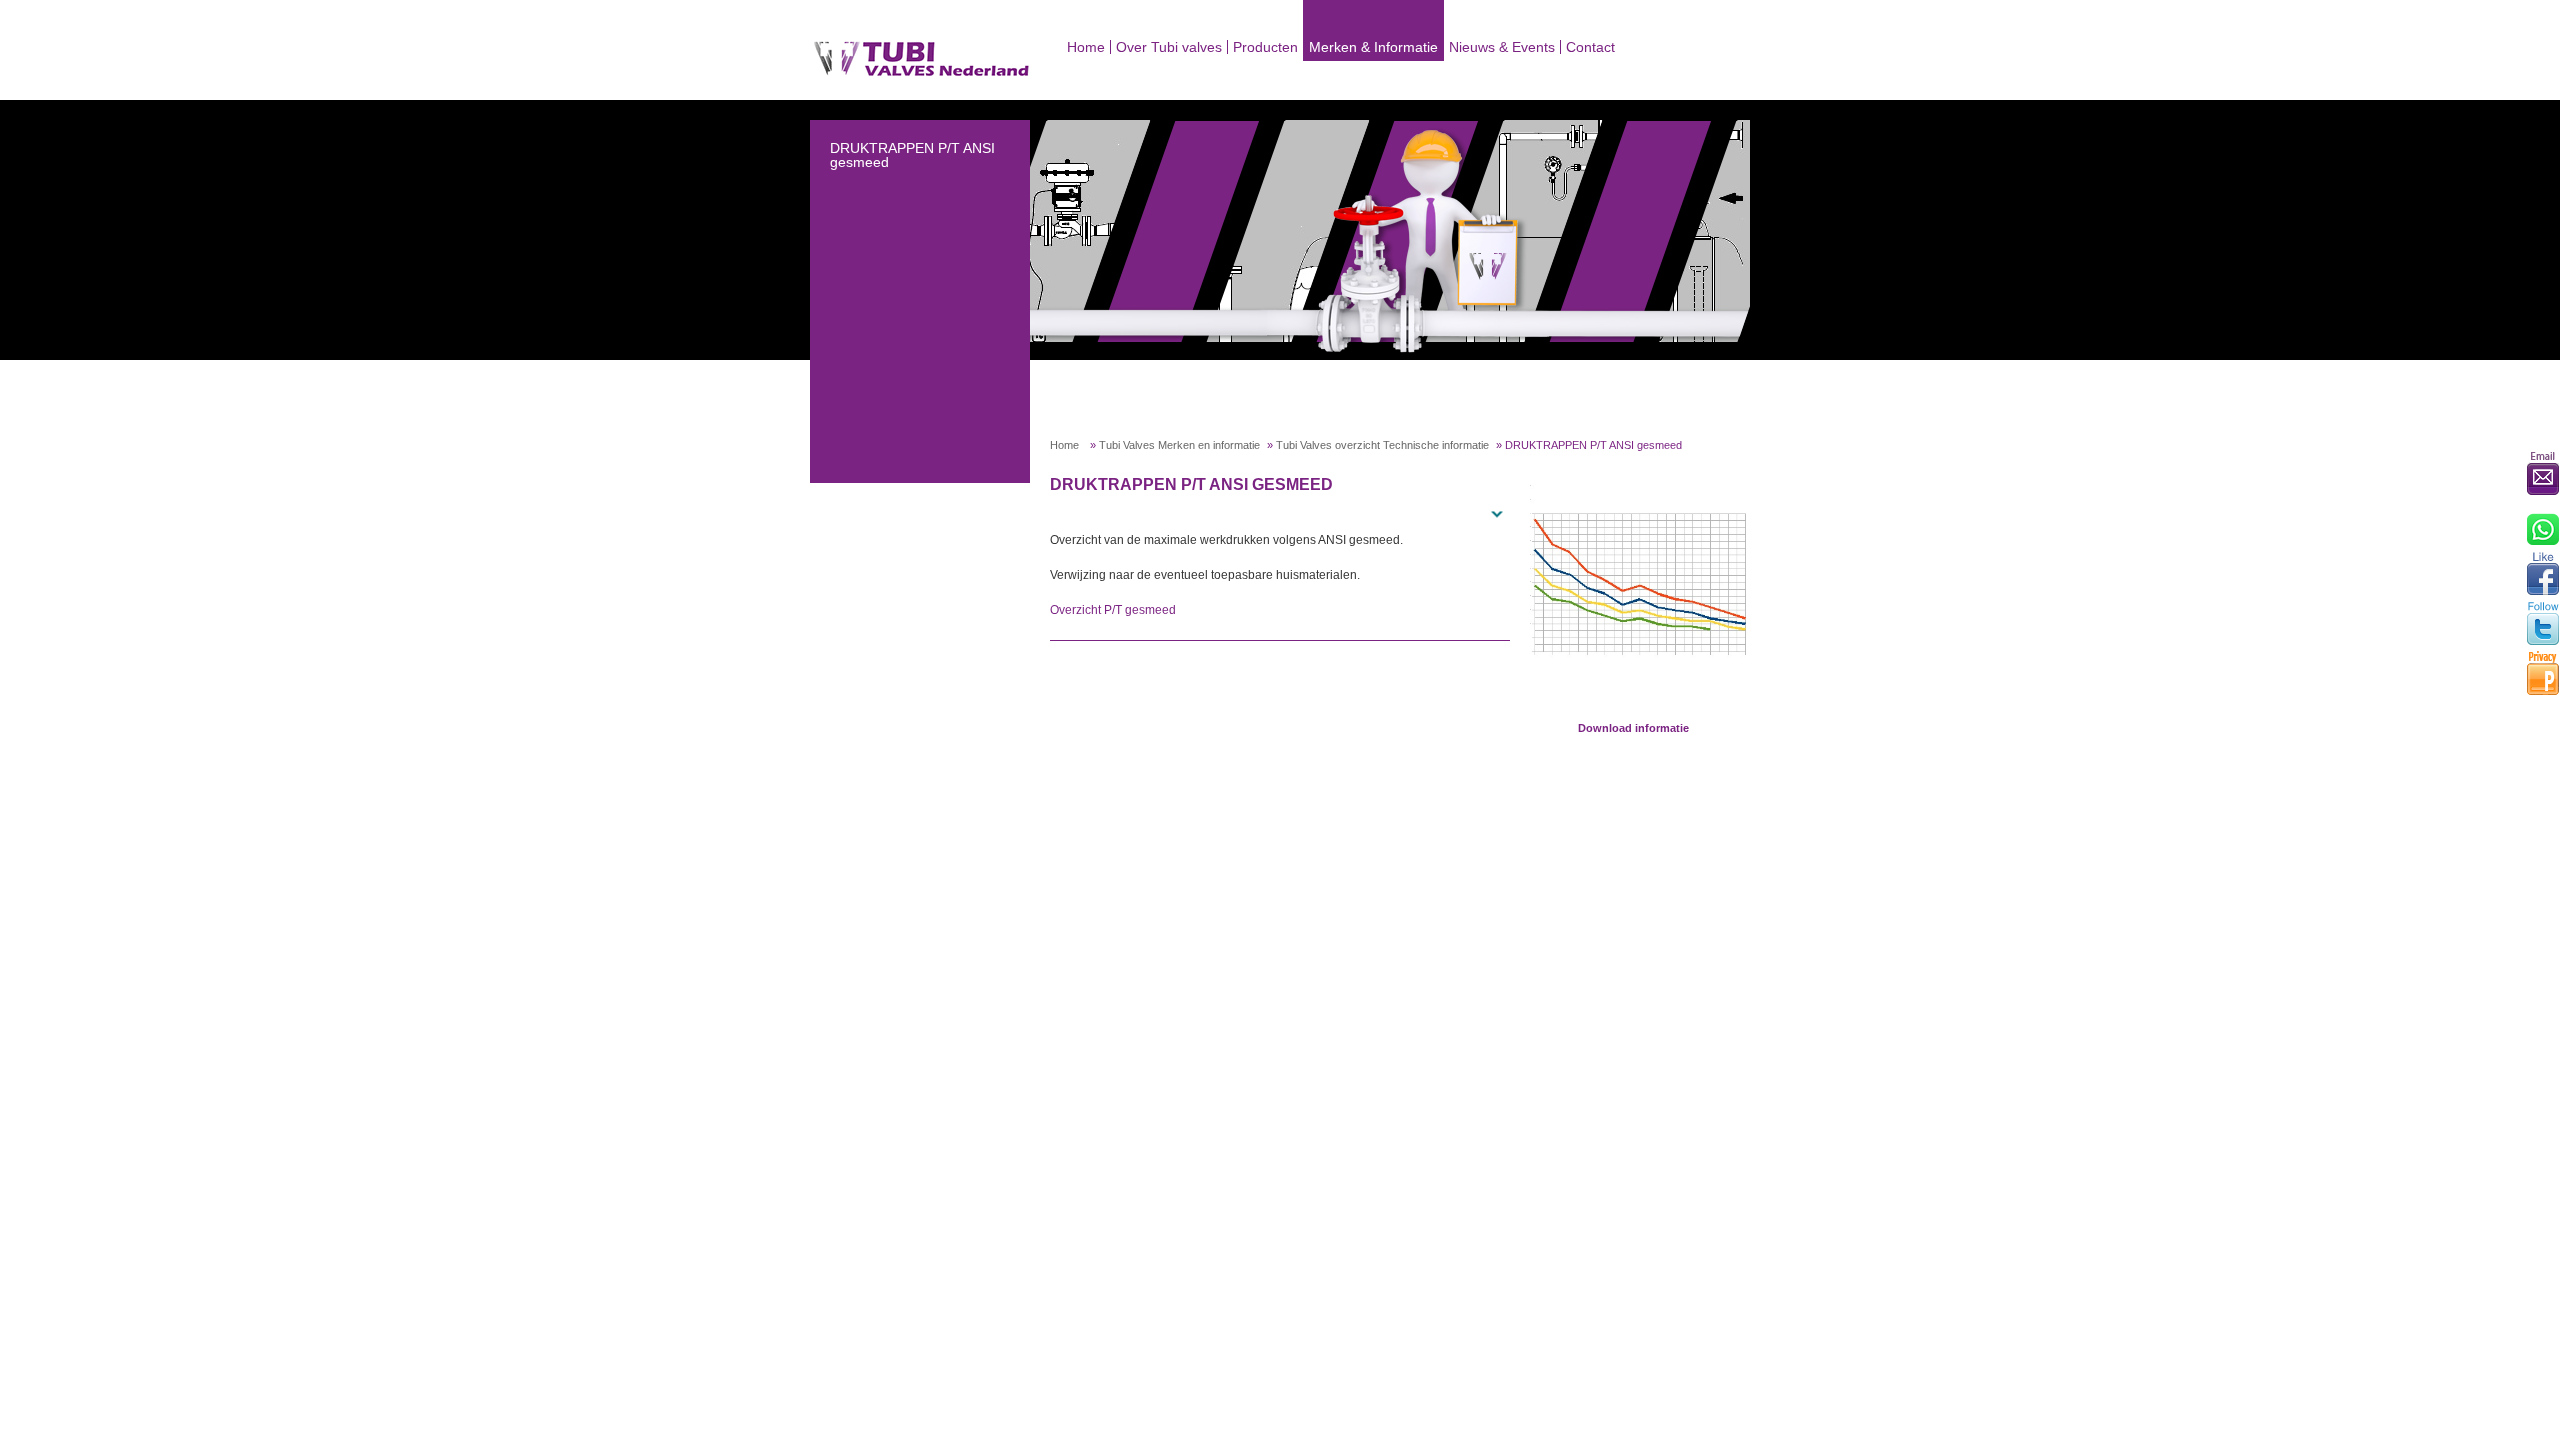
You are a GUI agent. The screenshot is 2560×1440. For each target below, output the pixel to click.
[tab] (1280, 512)
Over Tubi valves (1169, 47)
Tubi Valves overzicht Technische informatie (1382, 445)
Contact (1590, 47)
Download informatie (1633, 728)
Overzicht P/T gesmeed (1113, 610)
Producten (1265, 47)
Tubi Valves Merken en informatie (1179, 445)
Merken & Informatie (1373, 47)
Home (1086, 47)
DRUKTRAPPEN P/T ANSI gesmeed (912, 155)
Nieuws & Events (1502, 47)
